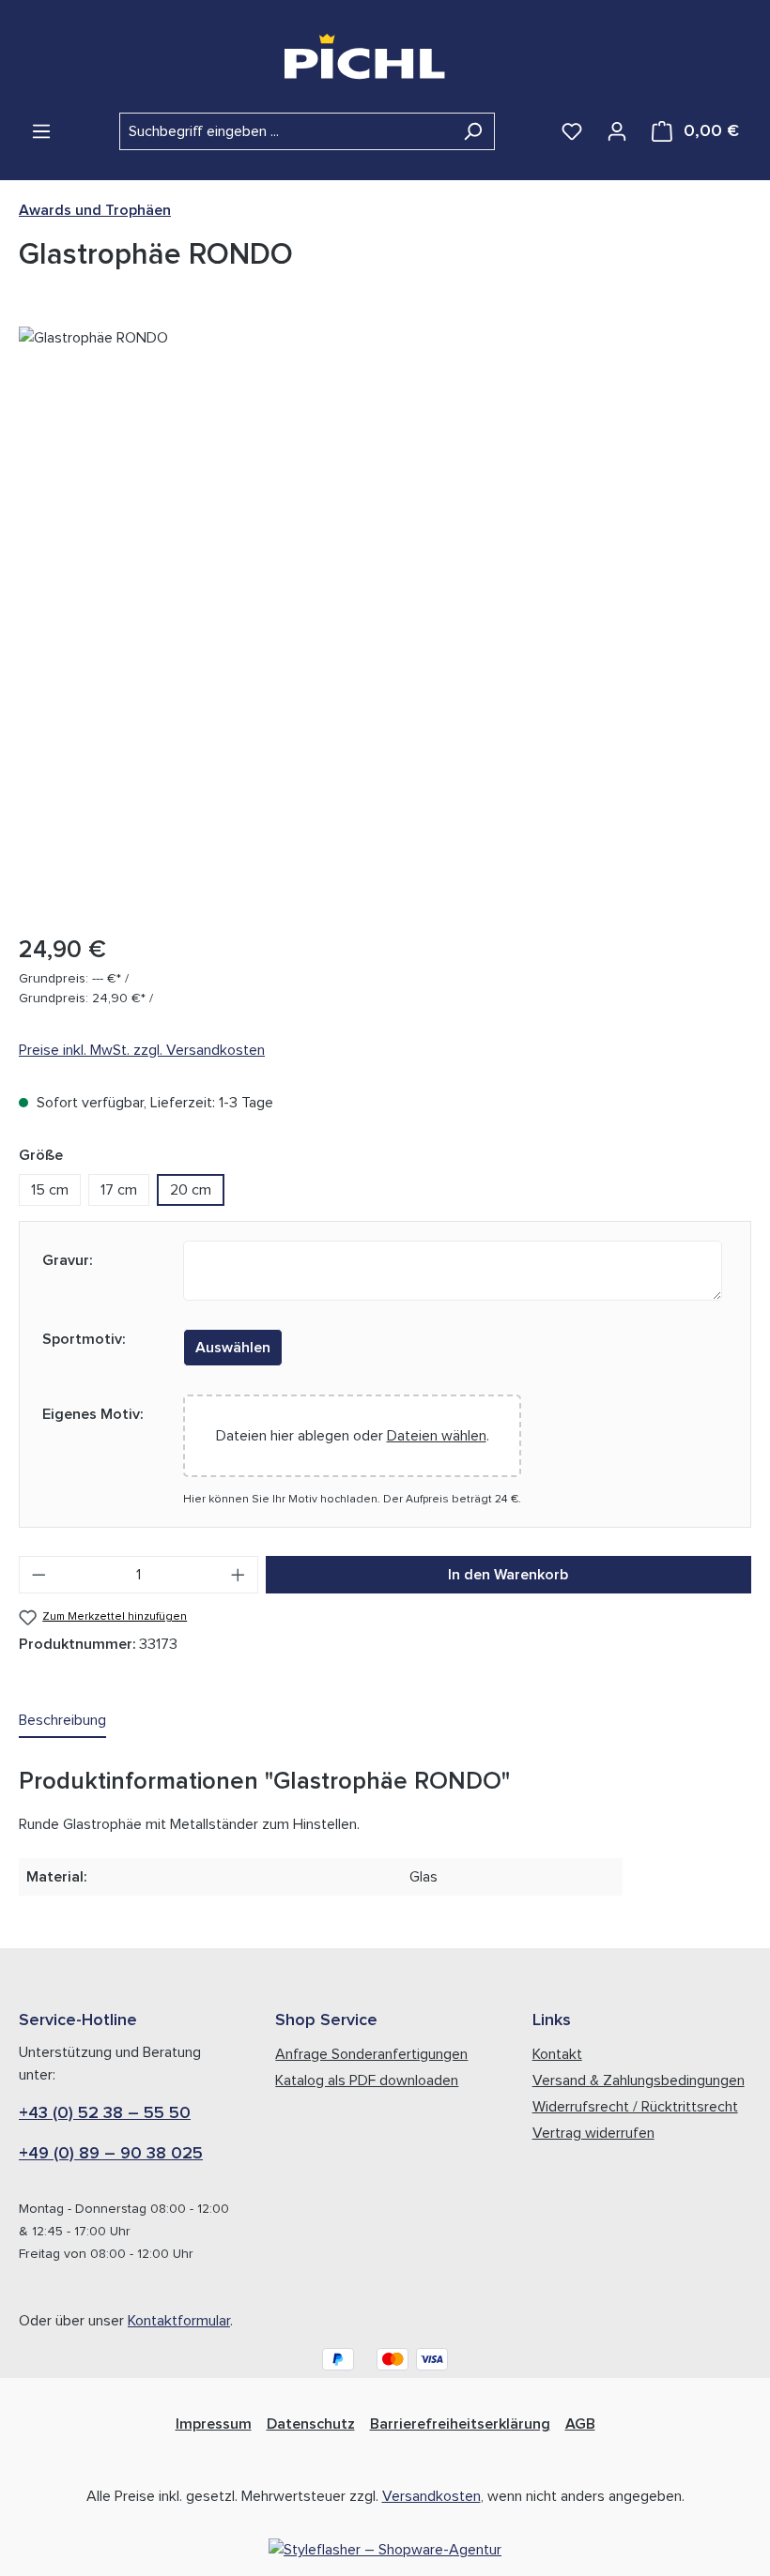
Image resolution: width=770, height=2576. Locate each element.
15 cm (50, 1190)
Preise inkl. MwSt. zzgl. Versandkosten (142, 1050)
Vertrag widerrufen (593, 2133)
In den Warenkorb (508, 1575)
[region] (385, 622)
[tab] (62, 1721)
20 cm (191, 1190)
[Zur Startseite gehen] (385, 56)
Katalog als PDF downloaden (367, 2081)
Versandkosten (431, 2496)
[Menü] (41, 131)
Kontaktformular (179, 2321)
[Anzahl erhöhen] (239, 1575)
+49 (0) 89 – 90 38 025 (111, 2154)
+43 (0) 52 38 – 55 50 (105, 2113)
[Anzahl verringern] (38, 1575)
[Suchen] (473, 131)
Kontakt (557, 2054)
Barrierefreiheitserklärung (460, 2424)
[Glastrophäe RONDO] (385, 622)
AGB (580, 2424)
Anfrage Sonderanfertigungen (371, 2054)
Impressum (214, 2424)
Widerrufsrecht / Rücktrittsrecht (635, 2107)
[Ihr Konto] (617, 131)
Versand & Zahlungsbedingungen (639, 2081)
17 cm (119, 1190)
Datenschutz (311, 2424)
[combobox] (285, 131)
